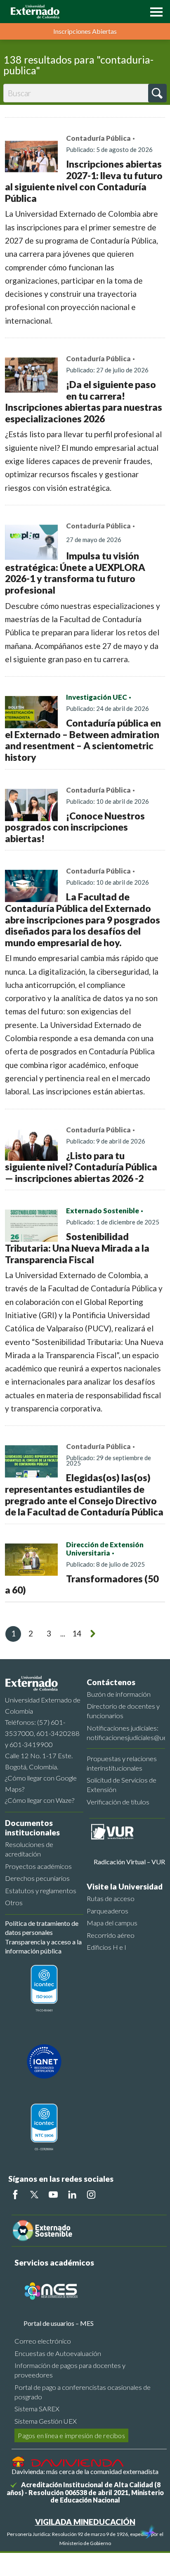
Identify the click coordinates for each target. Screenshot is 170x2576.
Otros (14, 1902)
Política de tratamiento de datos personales (42, 1928)
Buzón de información (119, 1694)
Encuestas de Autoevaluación (58, 2353)
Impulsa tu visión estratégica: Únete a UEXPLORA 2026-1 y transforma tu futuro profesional (75, 573)
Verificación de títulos (118, 1802)
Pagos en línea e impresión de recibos (71, 2435)
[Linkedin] (72, 2195)
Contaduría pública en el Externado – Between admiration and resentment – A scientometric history (83, 740)
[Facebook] (15, 2195)
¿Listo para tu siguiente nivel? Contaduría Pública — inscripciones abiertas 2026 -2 (81, 1167)
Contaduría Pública (98, 138)
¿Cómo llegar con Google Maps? (41, 1783)
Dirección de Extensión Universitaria (105, 1549)
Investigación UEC (97, 697)
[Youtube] (53, 2195)
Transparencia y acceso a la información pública (43, 1946)
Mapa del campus (112, 1923)
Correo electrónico (43, 2341)
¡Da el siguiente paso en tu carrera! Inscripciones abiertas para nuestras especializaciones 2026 (84, 401)
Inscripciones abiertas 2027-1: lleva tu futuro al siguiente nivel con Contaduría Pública (84, 181)
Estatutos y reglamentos (41, 1891)
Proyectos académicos (38, 1866)
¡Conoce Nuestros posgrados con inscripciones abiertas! (75, 827)
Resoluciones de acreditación (29, 1849)
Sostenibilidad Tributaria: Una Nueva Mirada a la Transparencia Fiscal (77, 1248)
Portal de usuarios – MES (59, 2323)
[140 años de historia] (149, 2533)
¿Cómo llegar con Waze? (40, 1800)
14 (77, 1633)
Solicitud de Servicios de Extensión (122, 1785)
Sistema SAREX (37, 2409)
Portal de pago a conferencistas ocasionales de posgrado (83, 2392)
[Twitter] (34, 2195)
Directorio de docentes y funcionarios (123, 1711)
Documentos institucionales (32, 1828)
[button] (154, 11)
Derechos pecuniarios (37, 1878)
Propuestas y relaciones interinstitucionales (122, 1763)
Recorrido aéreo (111, 1935)
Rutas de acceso (111, 1898)
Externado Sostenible (103, 1211)
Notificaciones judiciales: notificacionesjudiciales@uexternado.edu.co (126, 1733)
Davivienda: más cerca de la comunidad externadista (85, 2471)
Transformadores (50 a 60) (82, 1584)
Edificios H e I (106, 1947)
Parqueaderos (107, 1911)
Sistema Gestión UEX (46, 2421)
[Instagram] (91, 2195)
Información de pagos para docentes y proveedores (70, 2370)
